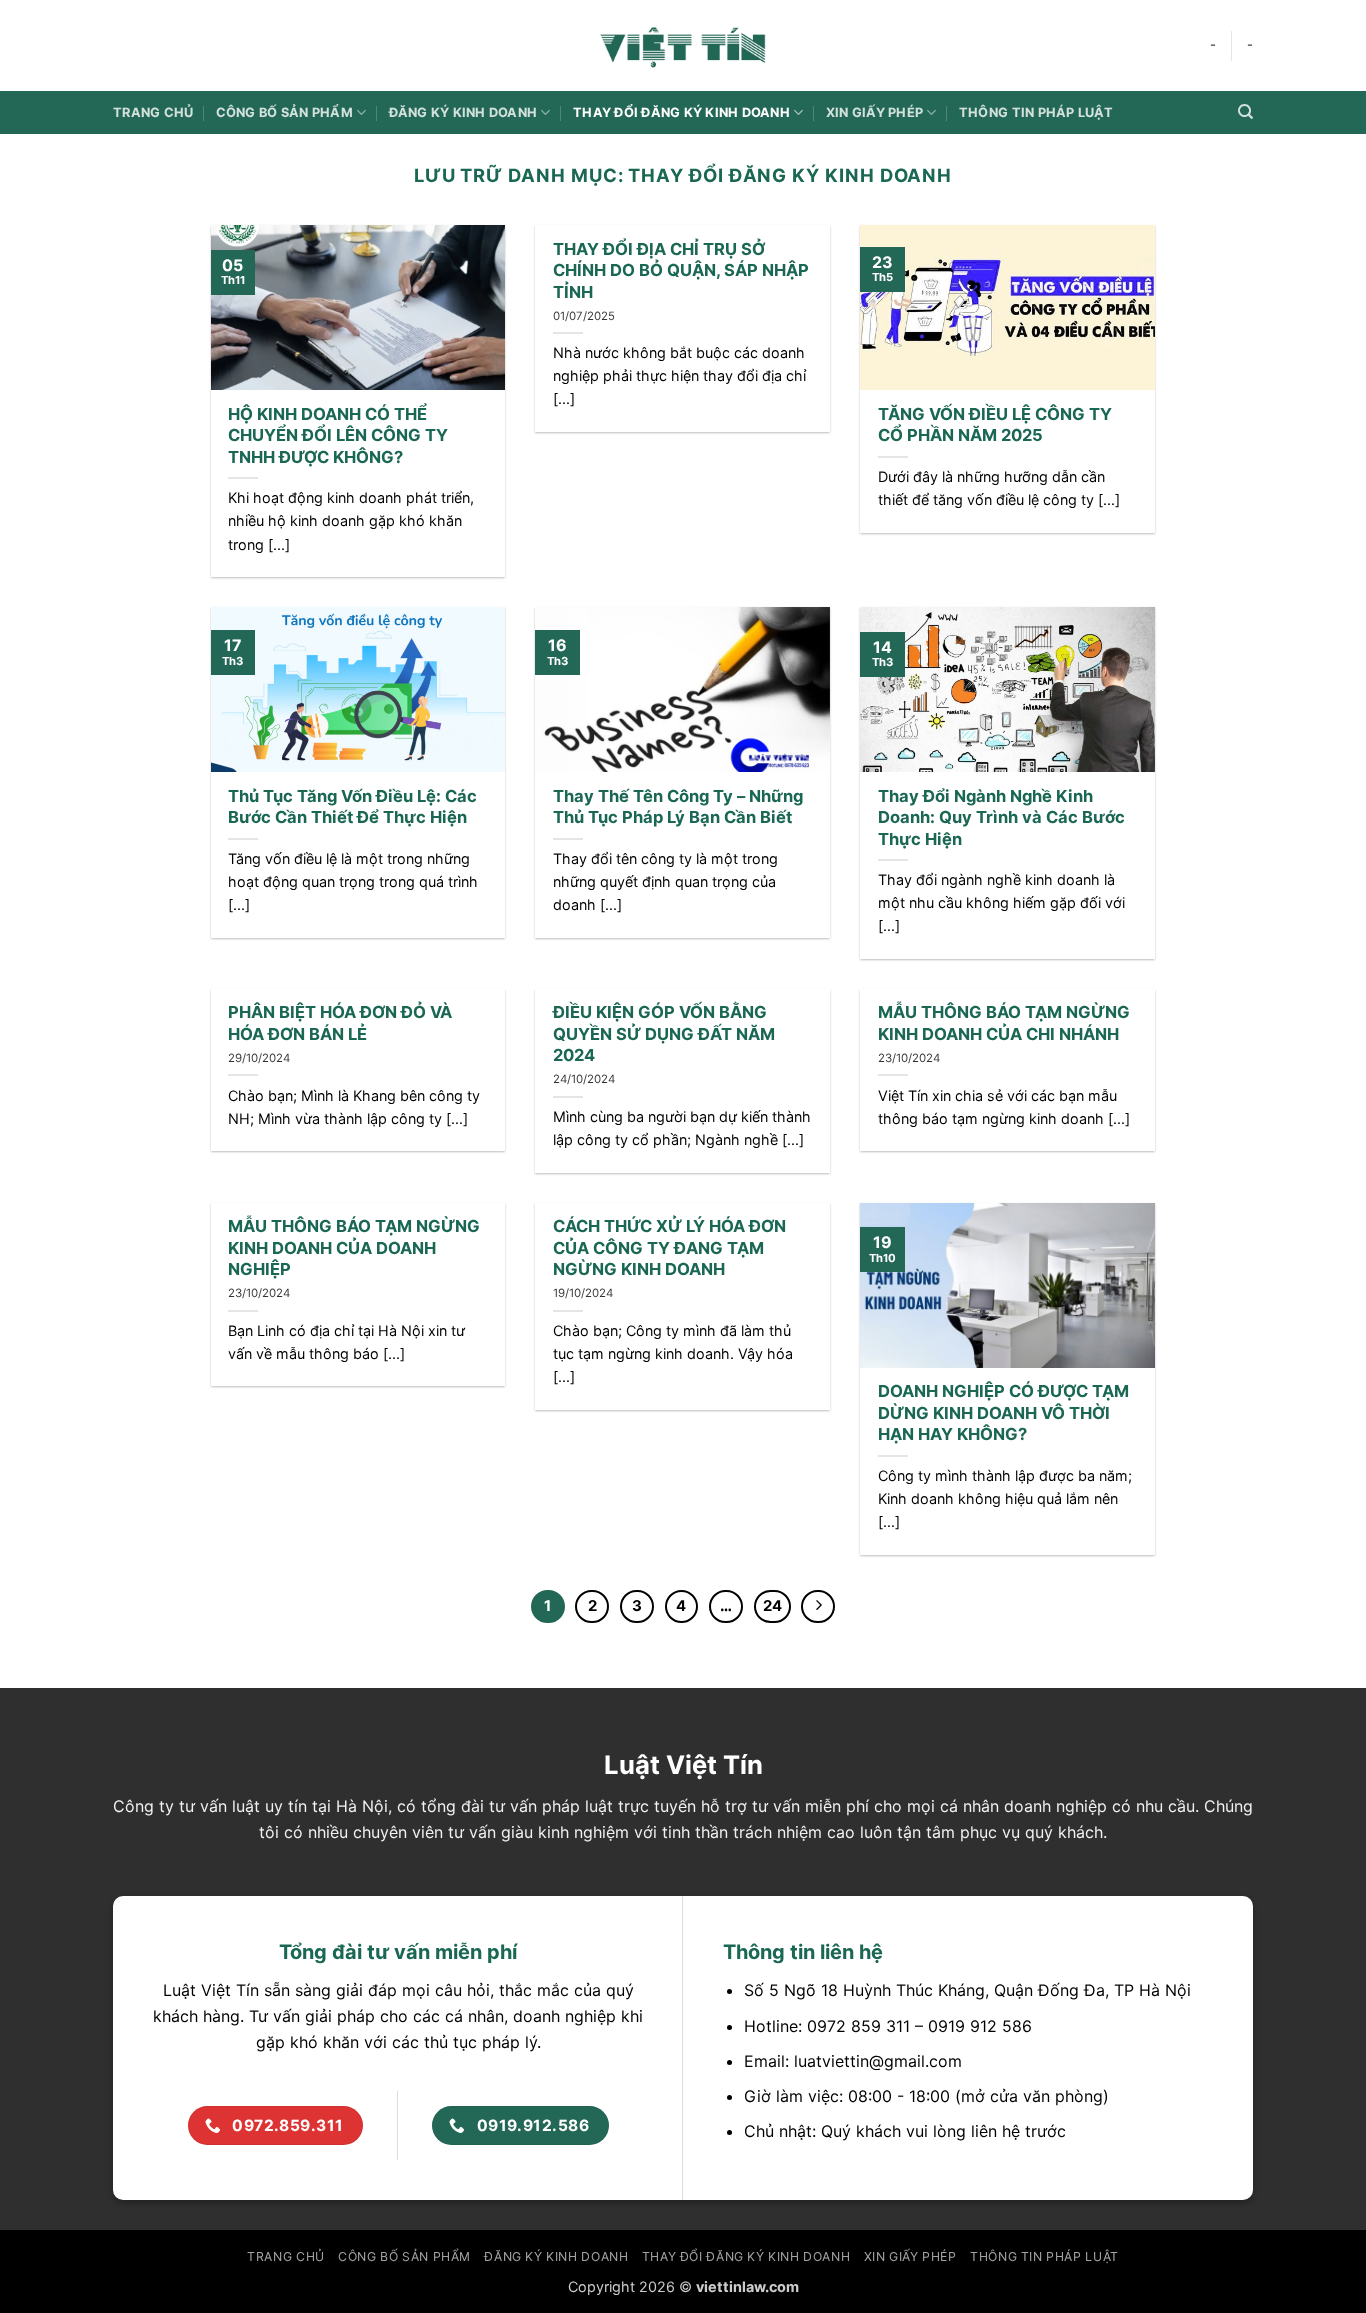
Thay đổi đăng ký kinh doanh (681, 112)
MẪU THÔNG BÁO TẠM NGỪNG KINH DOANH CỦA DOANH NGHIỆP (354, 1247)
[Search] (1245, 112)
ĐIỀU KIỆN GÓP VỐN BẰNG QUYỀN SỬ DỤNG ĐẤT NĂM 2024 (664, 1033)
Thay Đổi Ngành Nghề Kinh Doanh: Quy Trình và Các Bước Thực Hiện (1001, 817)
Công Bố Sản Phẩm (284, 112)
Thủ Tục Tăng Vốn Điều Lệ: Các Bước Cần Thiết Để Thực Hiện (352, 807)
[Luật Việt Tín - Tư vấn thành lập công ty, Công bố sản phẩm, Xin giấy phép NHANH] (683, 45)
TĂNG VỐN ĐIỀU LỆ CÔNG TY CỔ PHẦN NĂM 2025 (995, 425)
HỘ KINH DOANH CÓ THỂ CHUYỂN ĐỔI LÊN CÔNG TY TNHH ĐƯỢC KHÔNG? (338, 435)
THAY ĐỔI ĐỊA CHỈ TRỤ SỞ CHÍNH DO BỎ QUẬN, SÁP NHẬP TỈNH (681, 270)
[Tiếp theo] (818, 1607)
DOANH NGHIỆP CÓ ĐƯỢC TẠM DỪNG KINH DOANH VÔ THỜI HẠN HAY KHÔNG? (1003, 1412)
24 (772, 1606)
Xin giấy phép (874, 112)
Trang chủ (153, 112)
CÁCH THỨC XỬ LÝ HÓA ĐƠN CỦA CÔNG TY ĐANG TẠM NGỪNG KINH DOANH (669, 1247)
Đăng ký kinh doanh (463, 112)
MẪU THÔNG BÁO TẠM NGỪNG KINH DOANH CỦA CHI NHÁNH (1004, 1023)
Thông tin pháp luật (1036, 112)
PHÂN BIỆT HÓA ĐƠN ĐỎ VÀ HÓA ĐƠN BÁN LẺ (340, 1023)
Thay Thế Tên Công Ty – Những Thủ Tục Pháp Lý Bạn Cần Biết (678, 807)
